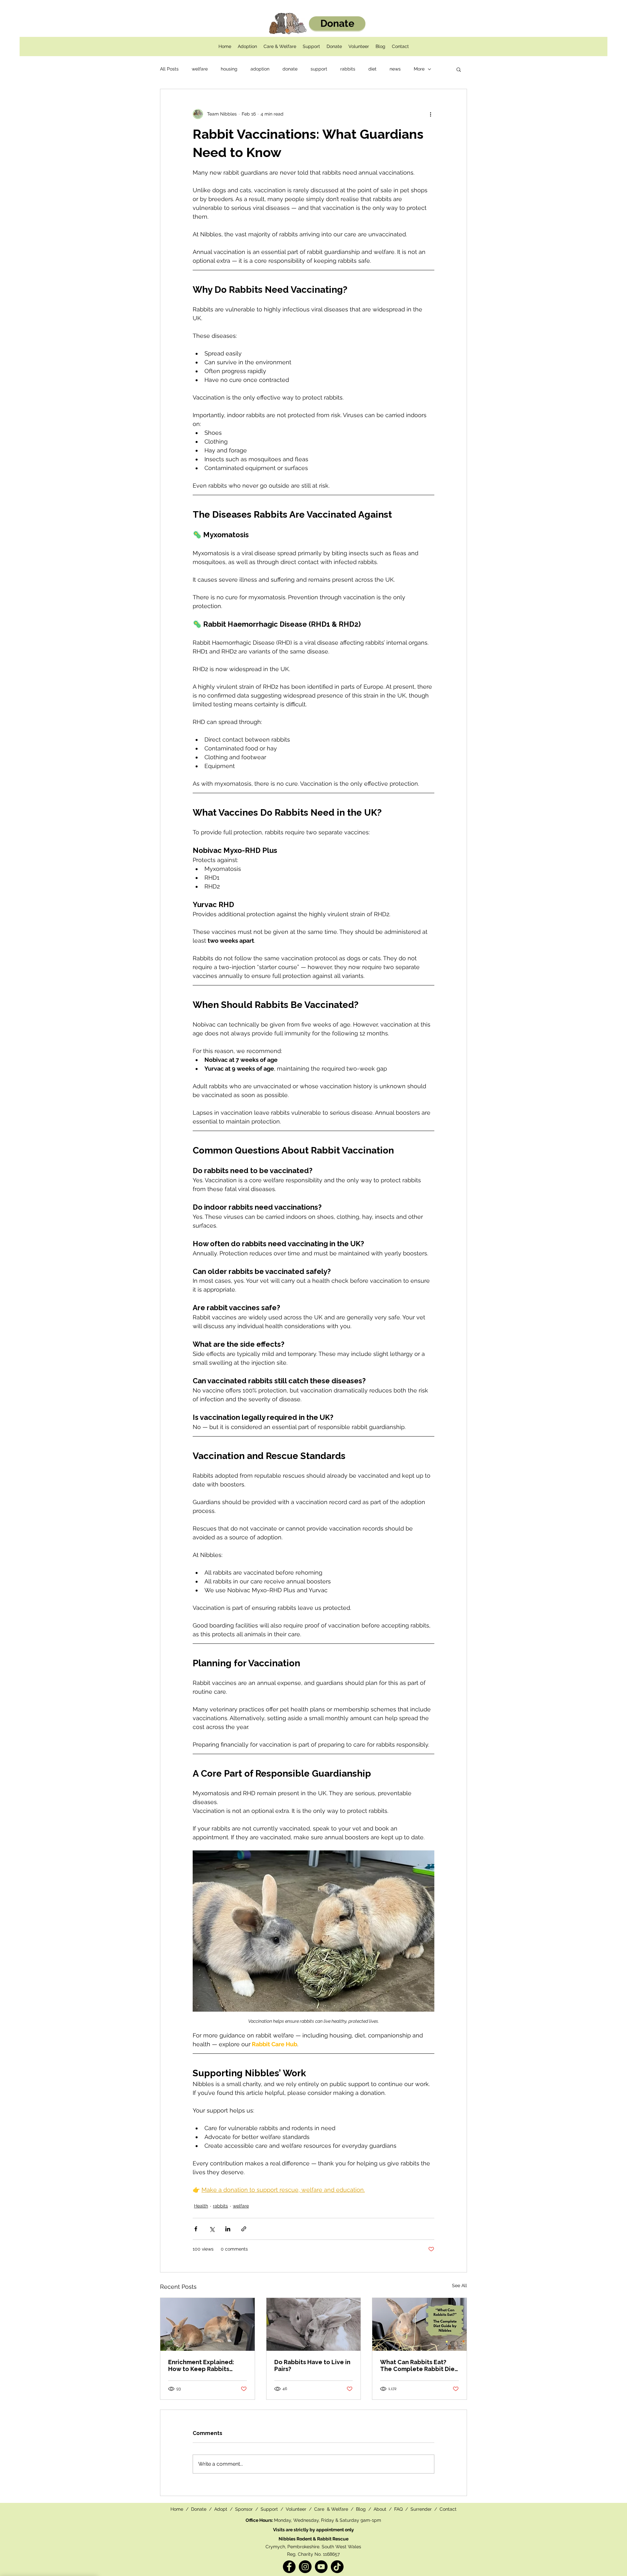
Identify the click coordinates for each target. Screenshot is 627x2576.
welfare (200, 69)
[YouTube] (321, 2567)
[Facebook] (289, 2567)
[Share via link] (244, 2229)
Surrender (422, 2509)
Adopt (221, 2509)
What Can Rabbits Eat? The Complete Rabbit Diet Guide (419, 2365)
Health (201, 2206)
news (395, 69)
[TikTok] (337, 2567)
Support (270, 2509)
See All (459, 2285)
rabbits (348, 69)
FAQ (399, 2509)
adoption (260, 69)
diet (372, 69)
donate (290, 69)
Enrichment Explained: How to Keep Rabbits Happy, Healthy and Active (207, 2365)
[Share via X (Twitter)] (212, 2229)
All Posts (169, 69)
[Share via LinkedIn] (228, 2229)
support (319, 69)
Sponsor (244, 2509)
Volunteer (297, 2509)
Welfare (340, 2509)
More (419, 69)
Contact (448, 2509)
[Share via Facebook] (196, 2229)
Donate (199, 2509)
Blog (361, 2509)
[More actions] (430, 114)
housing (229, 69)
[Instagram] (305, 2567)
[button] (459, 69)
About (381, 2509)
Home (177, 2509)
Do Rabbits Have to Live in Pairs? (312, 2365)
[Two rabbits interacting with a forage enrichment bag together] (314, 2324)
